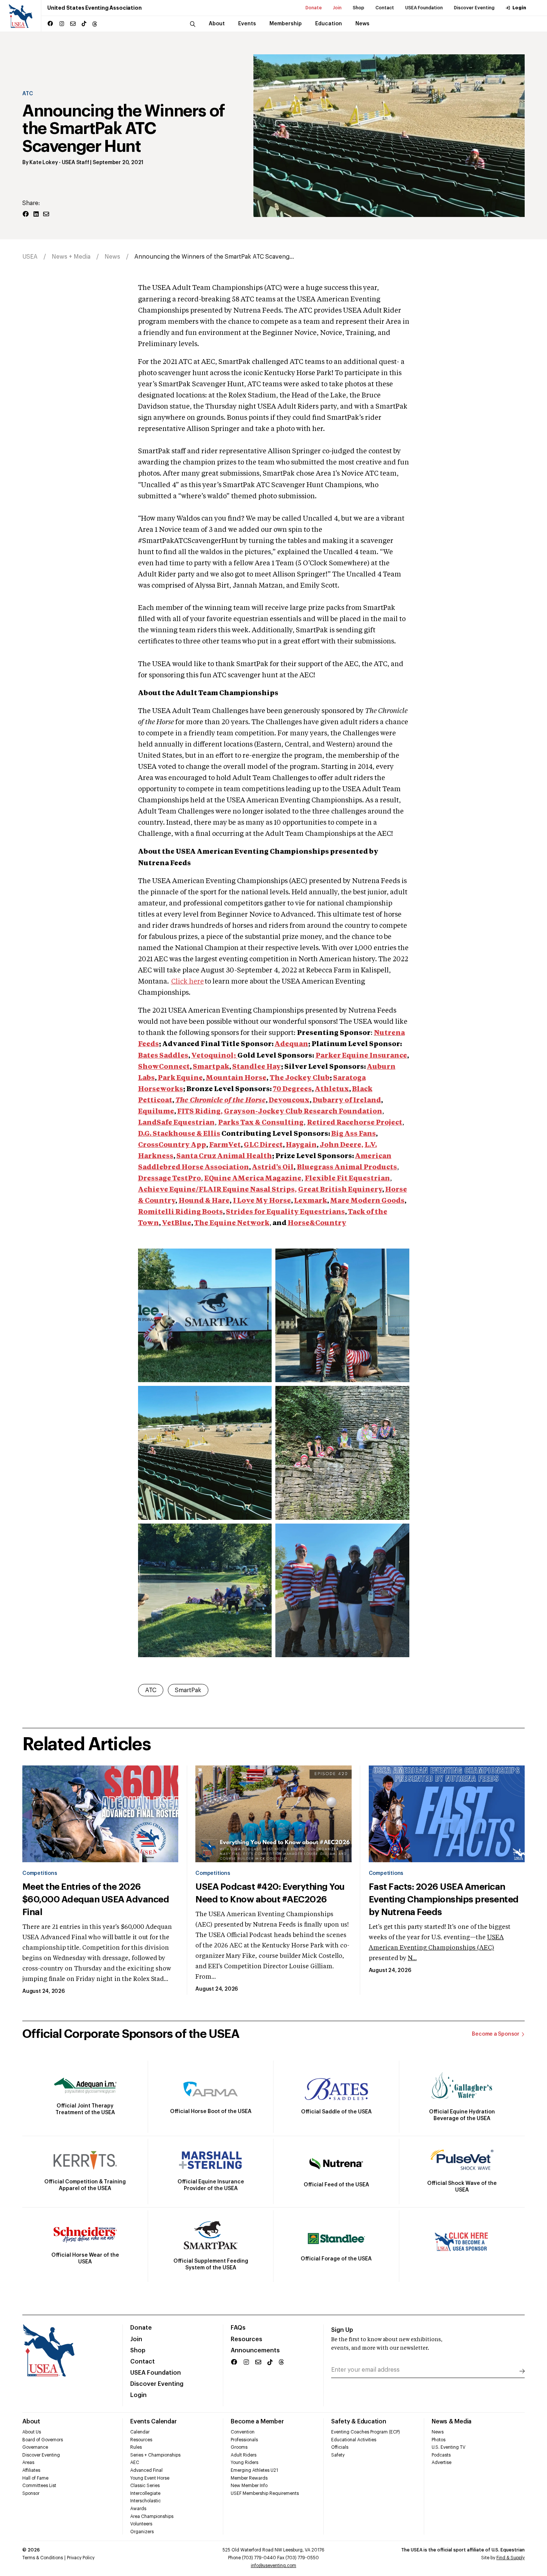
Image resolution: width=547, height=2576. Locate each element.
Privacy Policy (81, 2558)
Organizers (142, 2532)
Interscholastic (145, 2501)
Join (337, 8)
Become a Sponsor (496, 2034)
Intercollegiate (145, 2493)
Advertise (442, 2462)
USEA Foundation (424, 8)
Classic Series (145, 2486)
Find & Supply (511, 2558)
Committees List (39, 2486)
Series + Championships (155, 2455)
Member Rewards (249, 2478)
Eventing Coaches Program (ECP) (366, 2432)
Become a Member (257, 2422)
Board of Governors (43, 2440)
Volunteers (141, 2524)
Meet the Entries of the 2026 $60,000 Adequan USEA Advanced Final (96, 1899)
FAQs (238, 2328)
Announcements (255, 2350)
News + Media (71, 257)
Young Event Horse (150, 2478)
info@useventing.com (273, 2566)
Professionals (244, 2440)
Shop (359, 8)
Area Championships (152, 2516)
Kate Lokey (44, 163)
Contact (385, 8)
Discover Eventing (474, 8)
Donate (314, 8)
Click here (188, 982)
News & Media (452, 2422)
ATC (28, 94)
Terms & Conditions (43, 2558)
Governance (35, 2447)
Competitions (40, 1873)
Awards (138, 2509)
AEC (135, 2462)
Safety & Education (359, 2422)
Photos (439, 2440)
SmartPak (188, 1690)
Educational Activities (354, 2440)
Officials (340, 2447)
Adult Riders (244, 2455)
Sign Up (342, 2330)
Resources (247, 2339)
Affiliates (31, 2470)
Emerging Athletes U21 (254, 2470)
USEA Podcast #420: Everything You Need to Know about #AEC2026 (270, 1893)
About (31, 2422)
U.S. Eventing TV (449, 2447)
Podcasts (441, 2455)
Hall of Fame (35, 2478)
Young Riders (244, 2462)
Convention (243, 2432)
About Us (32, 2432)
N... (412, 1959)
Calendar (140, 2432)
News (112, 257)
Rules (136, 2447)
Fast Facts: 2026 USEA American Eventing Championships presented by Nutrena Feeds (444, 1899)
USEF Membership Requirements (265, 2493)
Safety (338, 2455)
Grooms (239, 2447)
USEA (30, 257)
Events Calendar (153, 2422)
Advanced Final (146, 2470)
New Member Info (249, 2486)
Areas (28, 2462)
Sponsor (31, 2493)
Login (519, 8)
